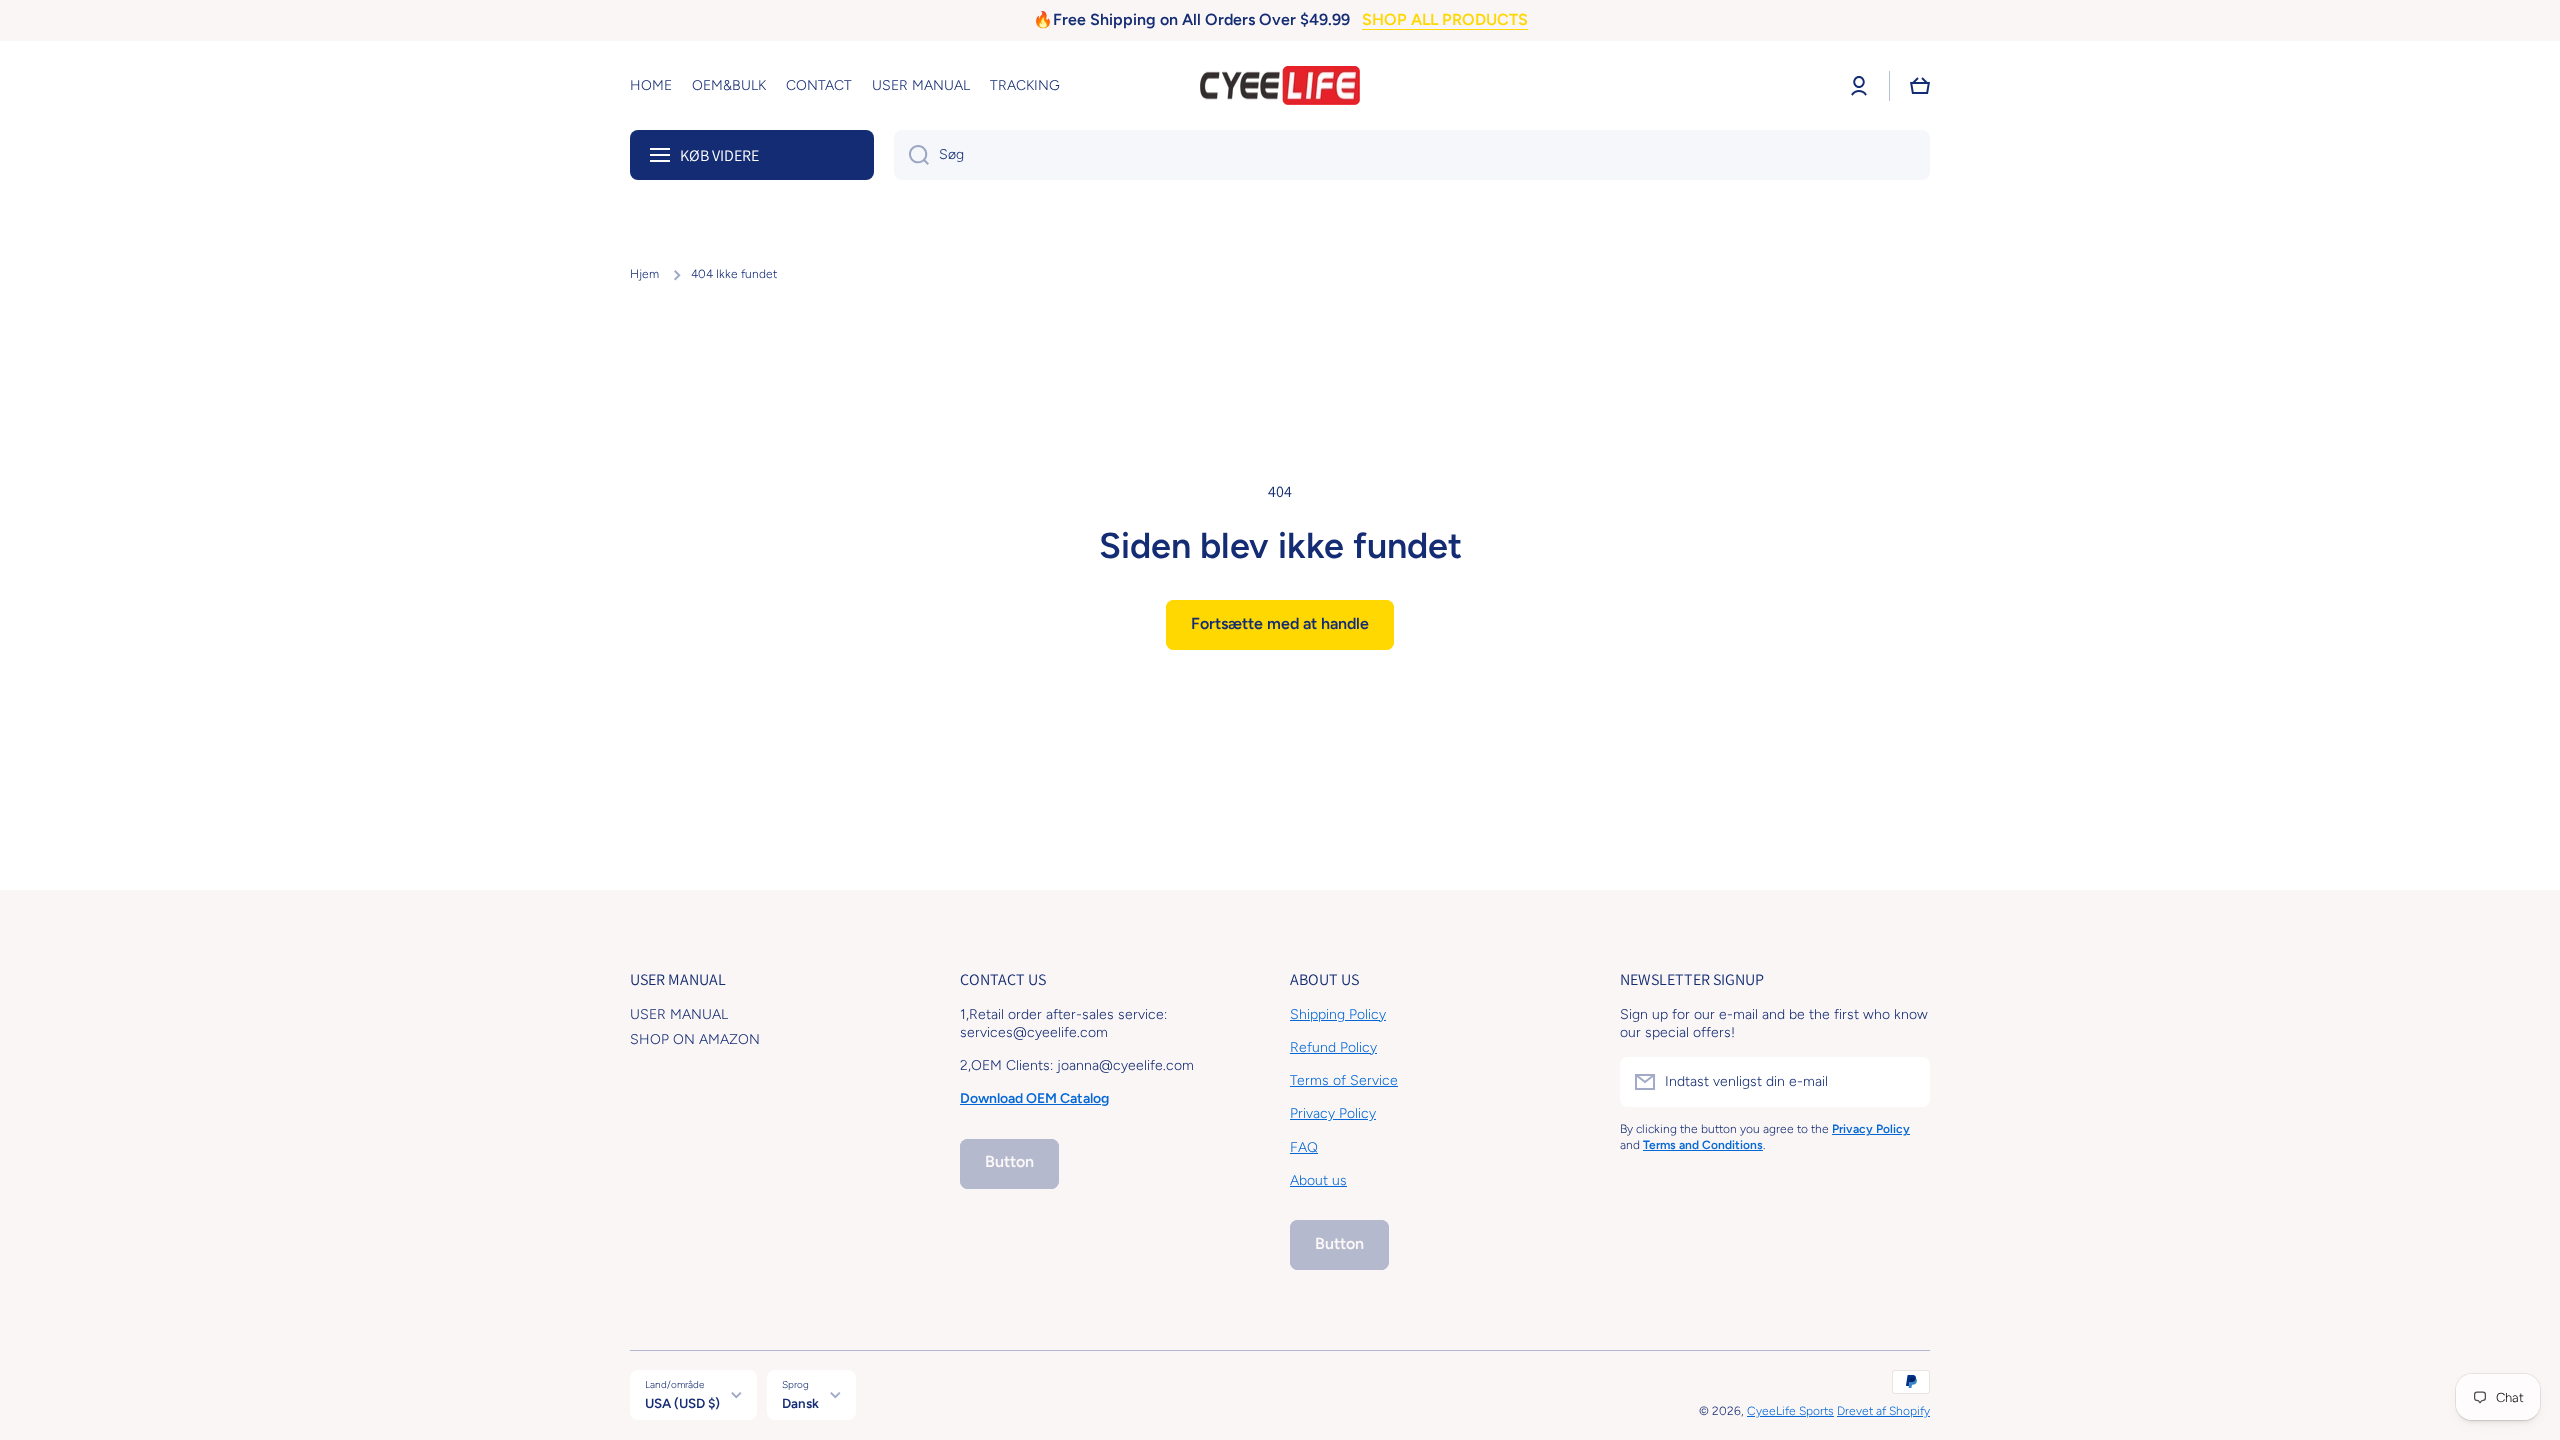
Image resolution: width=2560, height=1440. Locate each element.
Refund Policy (1333, 1047)
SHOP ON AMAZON (695, 1039)
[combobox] (1412, 155)
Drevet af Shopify (1883, 1411)
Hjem (644, 274)
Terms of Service (1344, 1080)
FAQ (1304, 1147)
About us (1318, 1180)
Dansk (800, 1403)
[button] (1920, 86)
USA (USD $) (682, 1403)
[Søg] (911, 155)
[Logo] (1280, 86)
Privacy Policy (1333, 1113)
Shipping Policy (1338, 1014)
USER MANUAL (679, 1014)
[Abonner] (1905, 1082)
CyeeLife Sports (1790, 1411)
